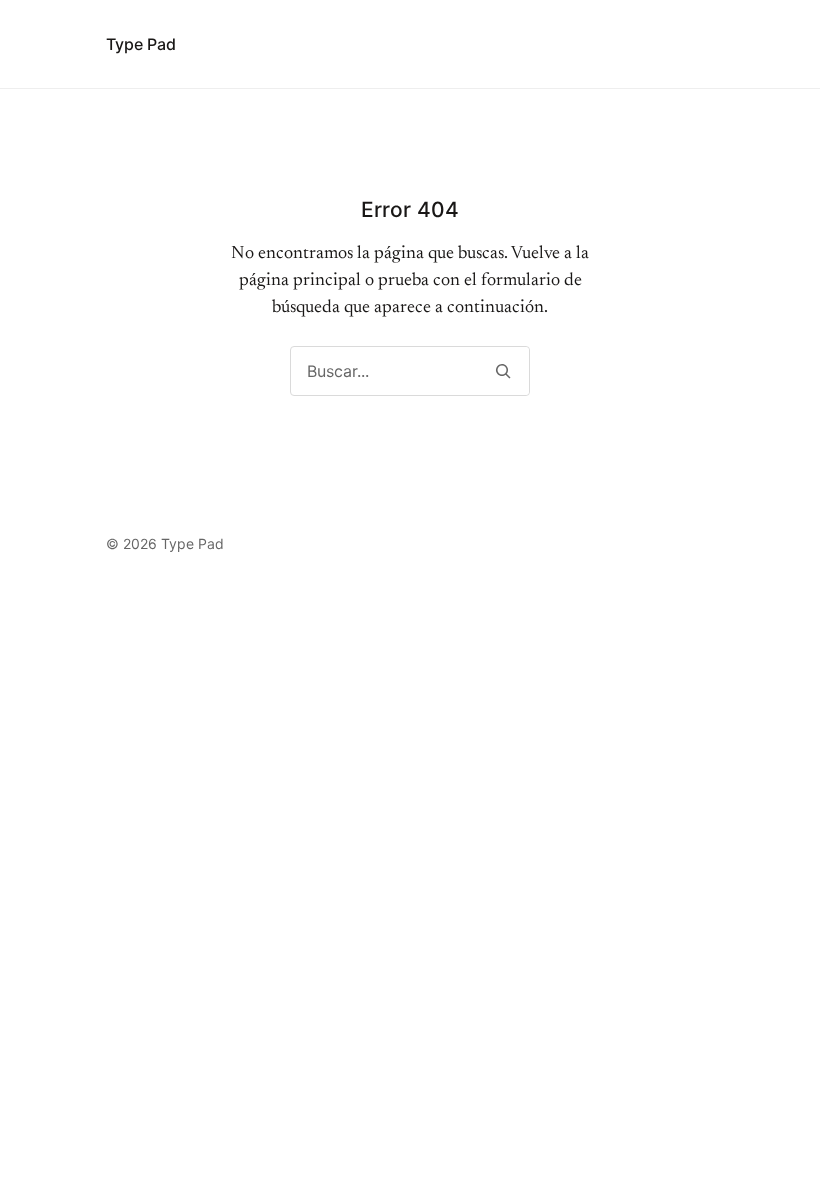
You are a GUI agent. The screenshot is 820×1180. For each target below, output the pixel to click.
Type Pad (141, 44)
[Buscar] (502, 371)
